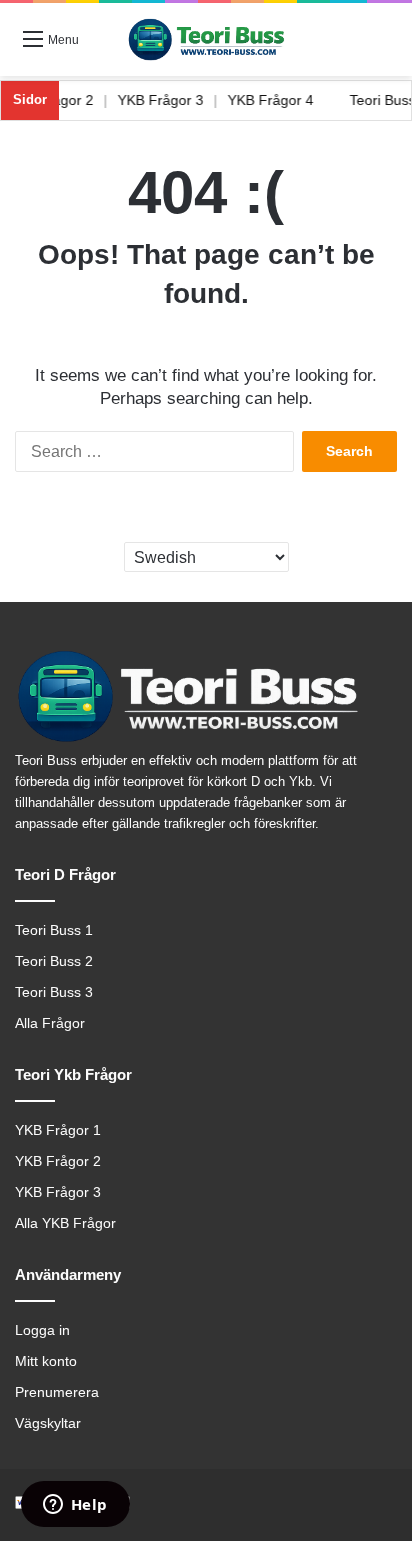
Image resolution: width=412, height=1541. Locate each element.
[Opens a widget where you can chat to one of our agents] (75, 1506)
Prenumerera (57, 1392)
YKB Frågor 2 (58, 1161)
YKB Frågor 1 (58, 1130)
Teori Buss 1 (54, 930)
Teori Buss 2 (54, 961)
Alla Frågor (50, 1023)
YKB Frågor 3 (168, 100)
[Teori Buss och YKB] (206, 39)
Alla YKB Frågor (65, 1223)
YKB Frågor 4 (278, 100)
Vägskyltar (48, 1423)
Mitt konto (46, 1361)
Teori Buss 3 (54, 992)
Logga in (42, 1330)
